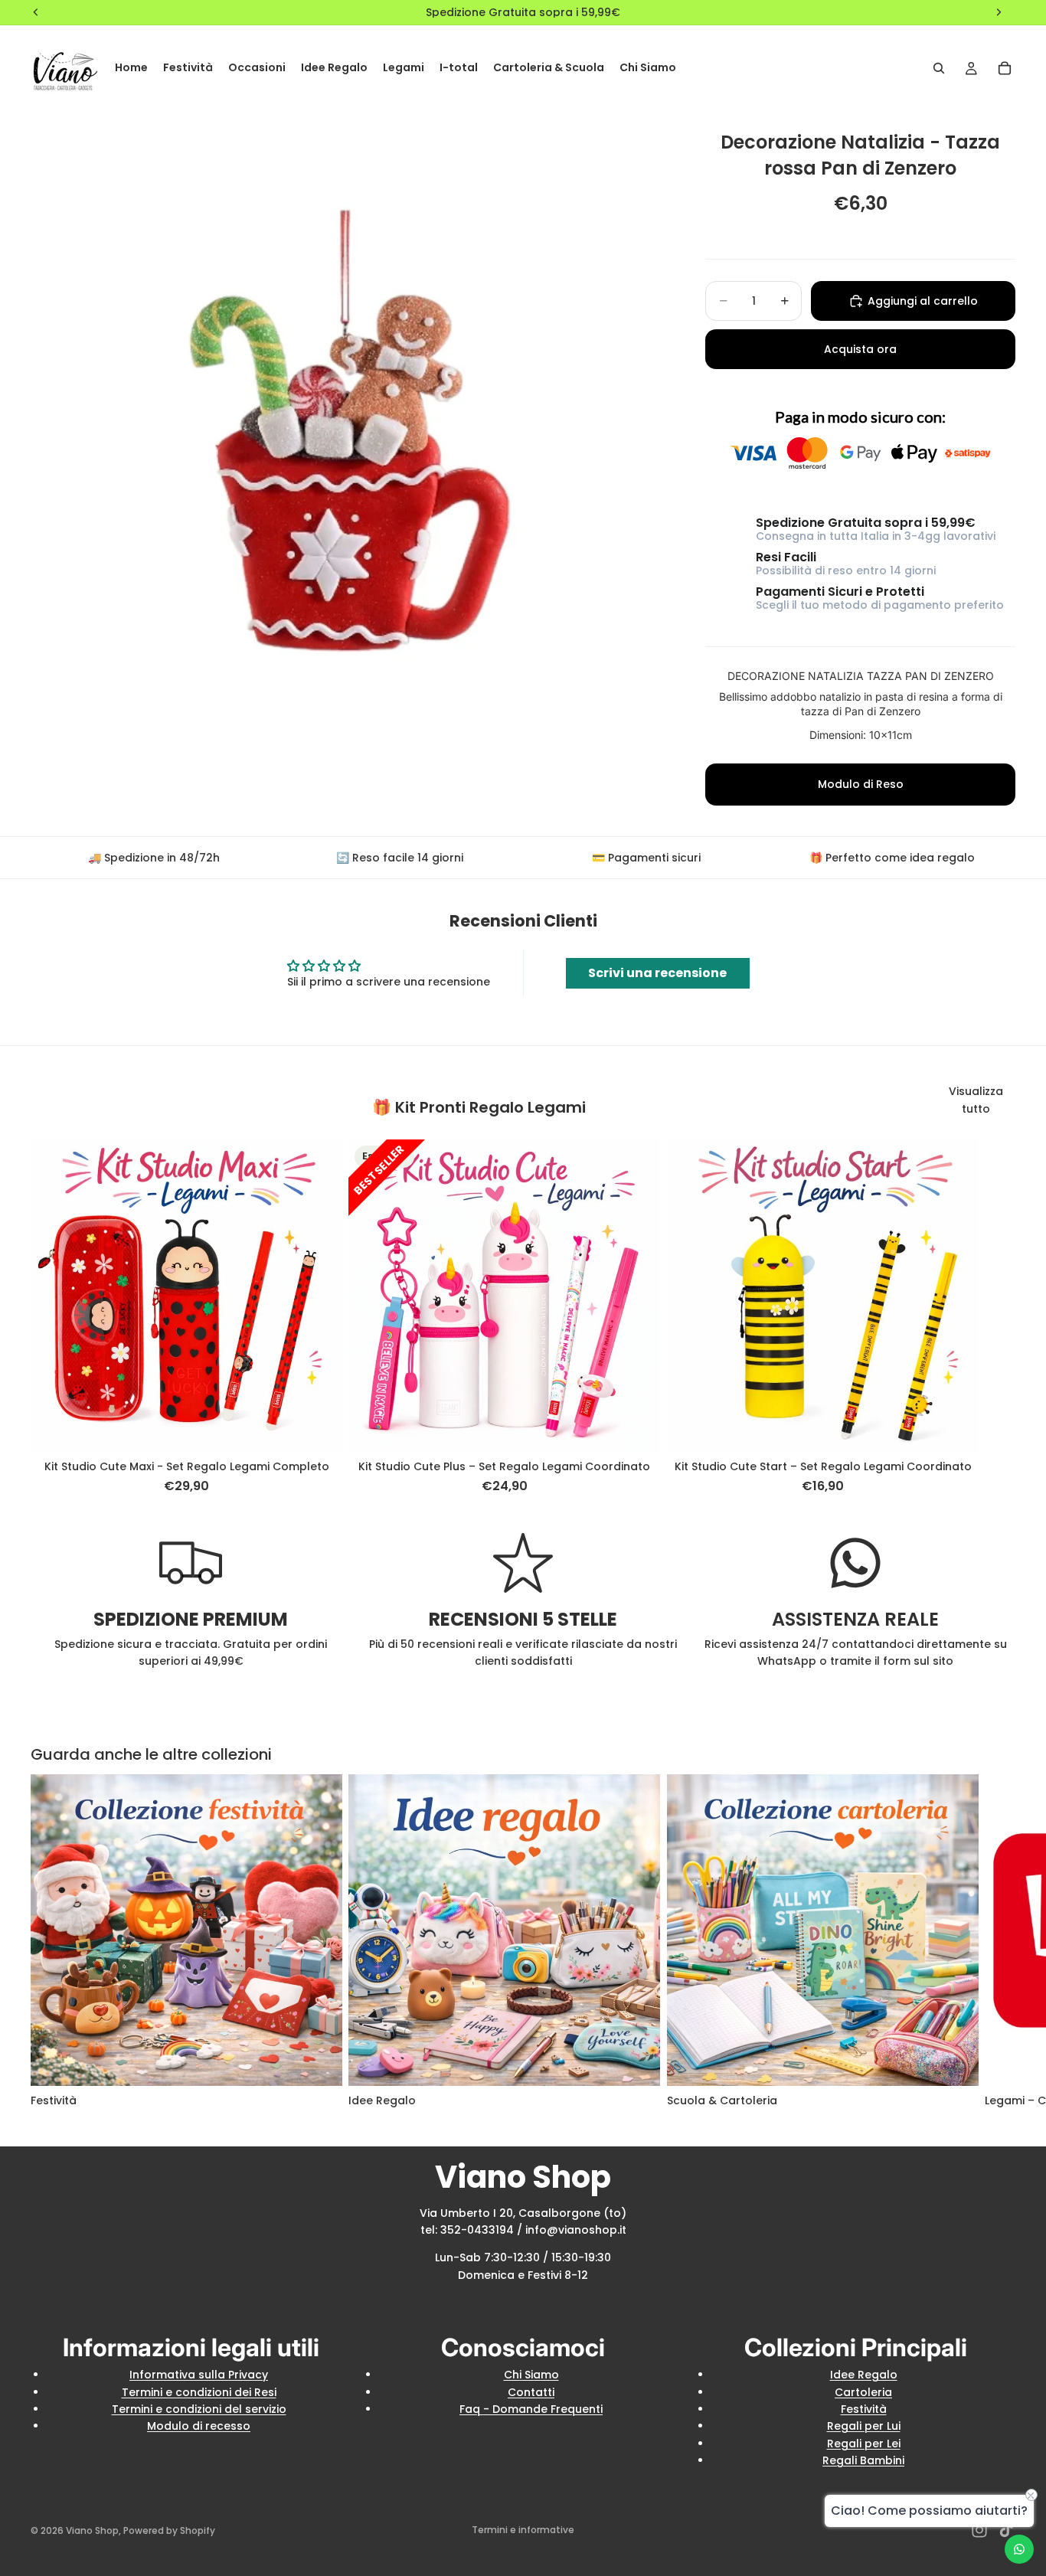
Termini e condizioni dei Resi (199, 2392)
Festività (864, 2409)
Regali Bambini (863, 2460)
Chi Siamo (531, 2375)
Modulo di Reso (861, 784)
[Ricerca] (939, 68)
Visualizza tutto (976, 1100)
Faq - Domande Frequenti (531, 2409)
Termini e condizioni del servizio (199, 2409)
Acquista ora (860, 349)
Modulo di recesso (199, 2426)
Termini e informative (523, 2530)
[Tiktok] (1006, 2530)
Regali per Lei (864, 2444)
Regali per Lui (864, 2426)
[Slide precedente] (84, 1296)
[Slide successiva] (999, 1317)
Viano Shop (92, 2530)
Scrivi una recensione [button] (657, 973)
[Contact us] (1019, 2549)
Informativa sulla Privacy (199, 2375)
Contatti (531, 2392)
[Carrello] (1005, 68)
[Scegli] (319, 1428)
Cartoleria (863, 2392)
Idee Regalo (864, 2375)
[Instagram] (979, 2530)
